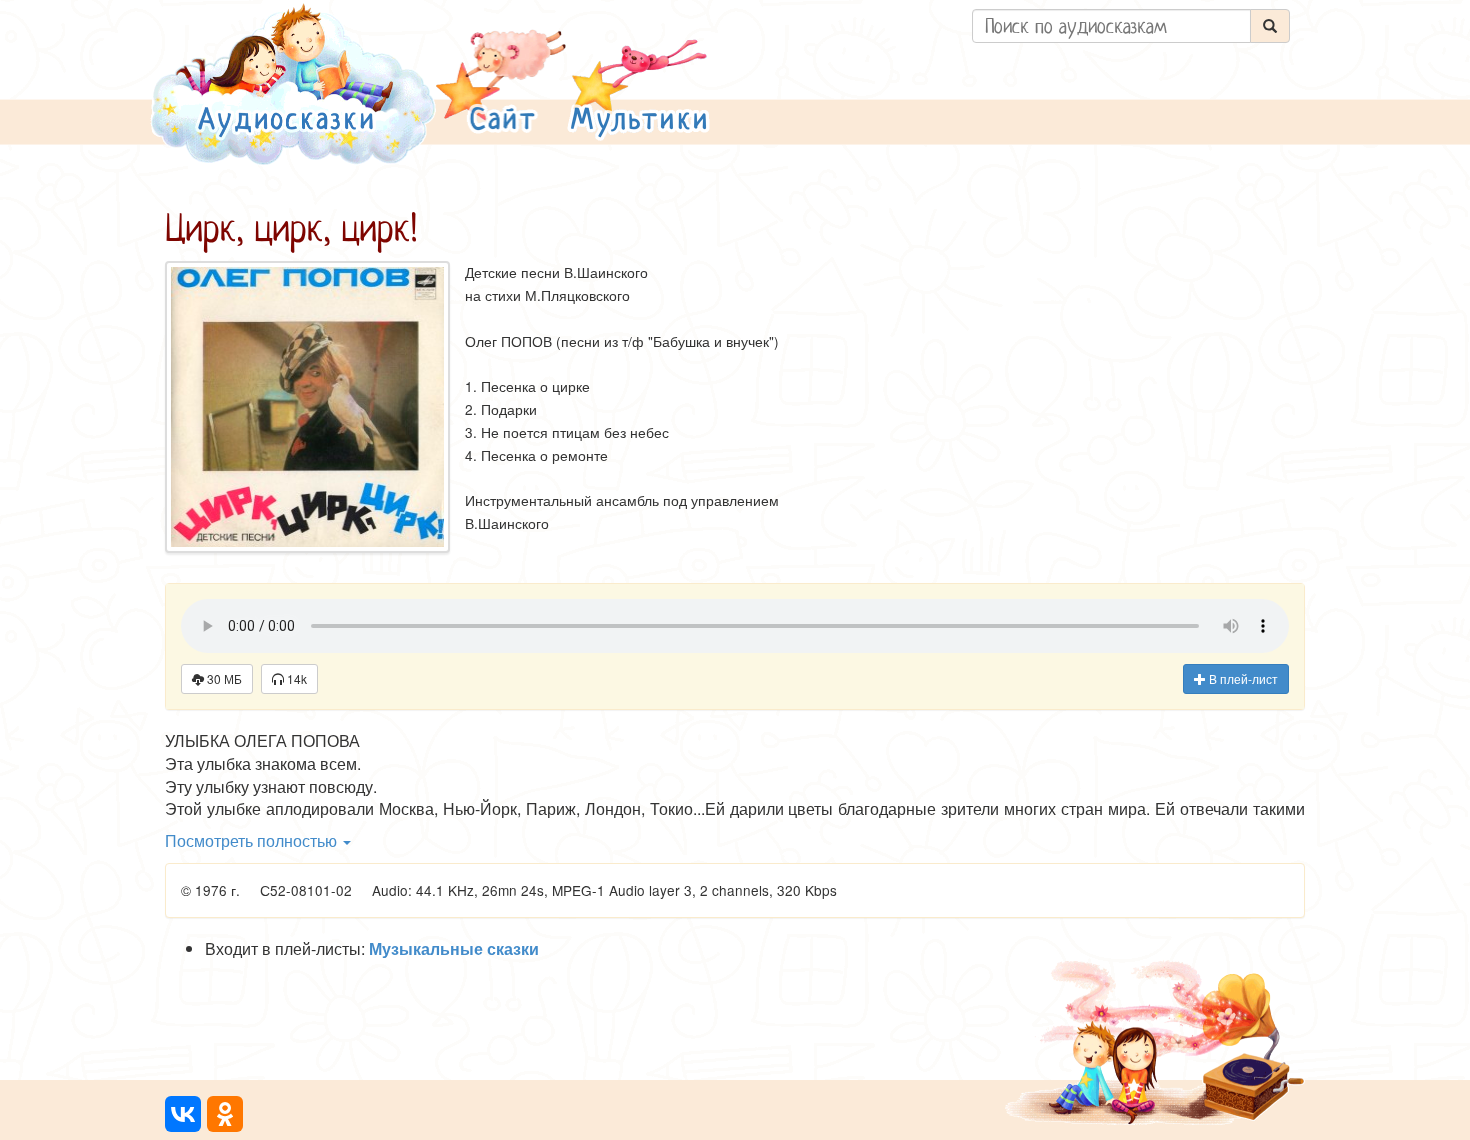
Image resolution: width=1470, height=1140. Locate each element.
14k (295, 678)
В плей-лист (1242, 678)
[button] (501, 83)
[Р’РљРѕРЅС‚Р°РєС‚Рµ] (183, 1114)
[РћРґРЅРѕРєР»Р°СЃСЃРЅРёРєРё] (225, 1114)
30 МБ (223, 678)
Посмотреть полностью (253, 840)
